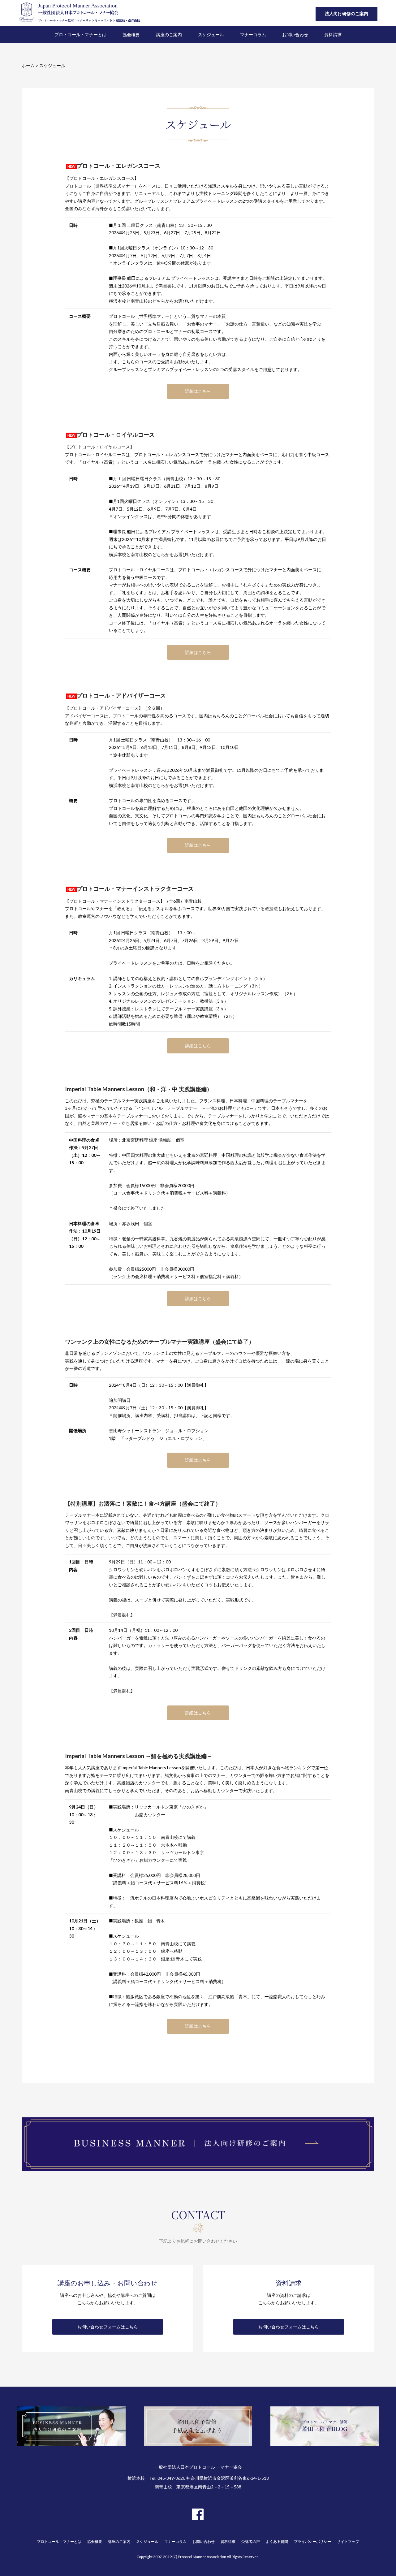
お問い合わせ (204, 2541)
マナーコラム (175, 2541)
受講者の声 (251, 2541)
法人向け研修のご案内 (346, 13)
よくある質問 (277, 2541)
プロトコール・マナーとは (59, 2541)
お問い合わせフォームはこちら (108, 2327)
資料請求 (228, 2541)
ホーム (28, 65)
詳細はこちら (198, 391)
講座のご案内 (119, 2541)
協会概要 (95, 2541)
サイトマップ (348, 2541)
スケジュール (147, 2541)
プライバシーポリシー (312, 2541)
